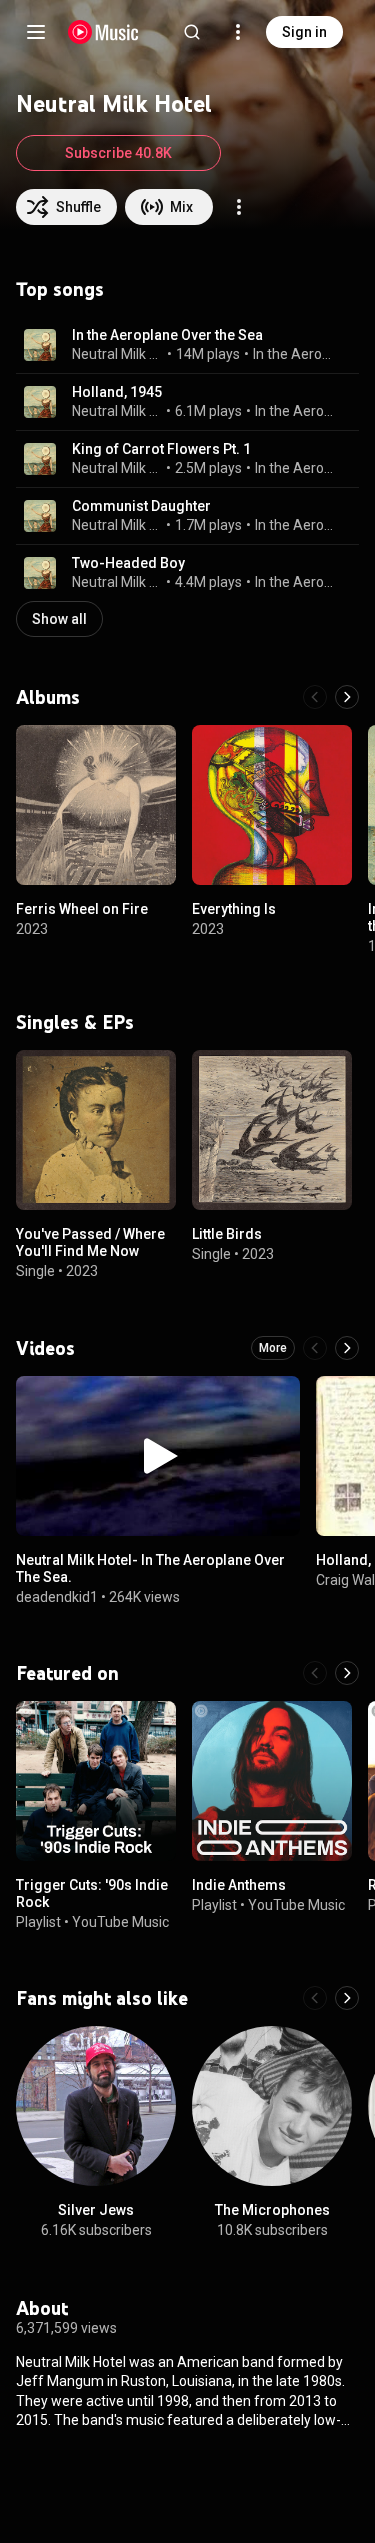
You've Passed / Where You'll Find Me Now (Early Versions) (90, 1251)
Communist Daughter (141, 506)
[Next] (347, 697)
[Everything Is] (272, 805)
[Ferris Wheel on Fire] (96, 805)
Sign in (304, 32)
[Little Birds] (272, 1130)
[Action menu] (239, 207)
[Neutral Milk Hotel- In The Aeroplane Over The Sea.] (158, 1456)
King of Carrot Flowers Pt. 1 (161, 449)
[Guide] (36, 32)
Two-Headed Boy (128, 563)
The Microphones (272, 2210)
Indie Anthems (239, 1885)
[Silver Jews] (96, 2106)
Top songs (60, 289)
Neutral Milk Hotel (118, 354)
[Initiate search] (192, 32)
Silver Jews (96, 2210)
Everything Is (234, 909)
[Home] (103, 32)
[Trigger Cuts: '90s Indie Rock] (96, 1781)
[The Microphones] (272, 2106)
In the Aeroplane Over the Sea (167, 335)
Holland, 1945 (117, 392)
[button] (40, 345)
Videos (45, 1348)
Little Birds (227, 1234)
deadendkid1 (57, 1596)
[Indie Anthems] (272, 1781)
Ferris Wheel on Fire (82, 909)
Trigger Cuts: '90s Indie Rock (92, 1893)
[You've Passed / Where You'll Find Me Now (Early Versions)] (96, 1130)
